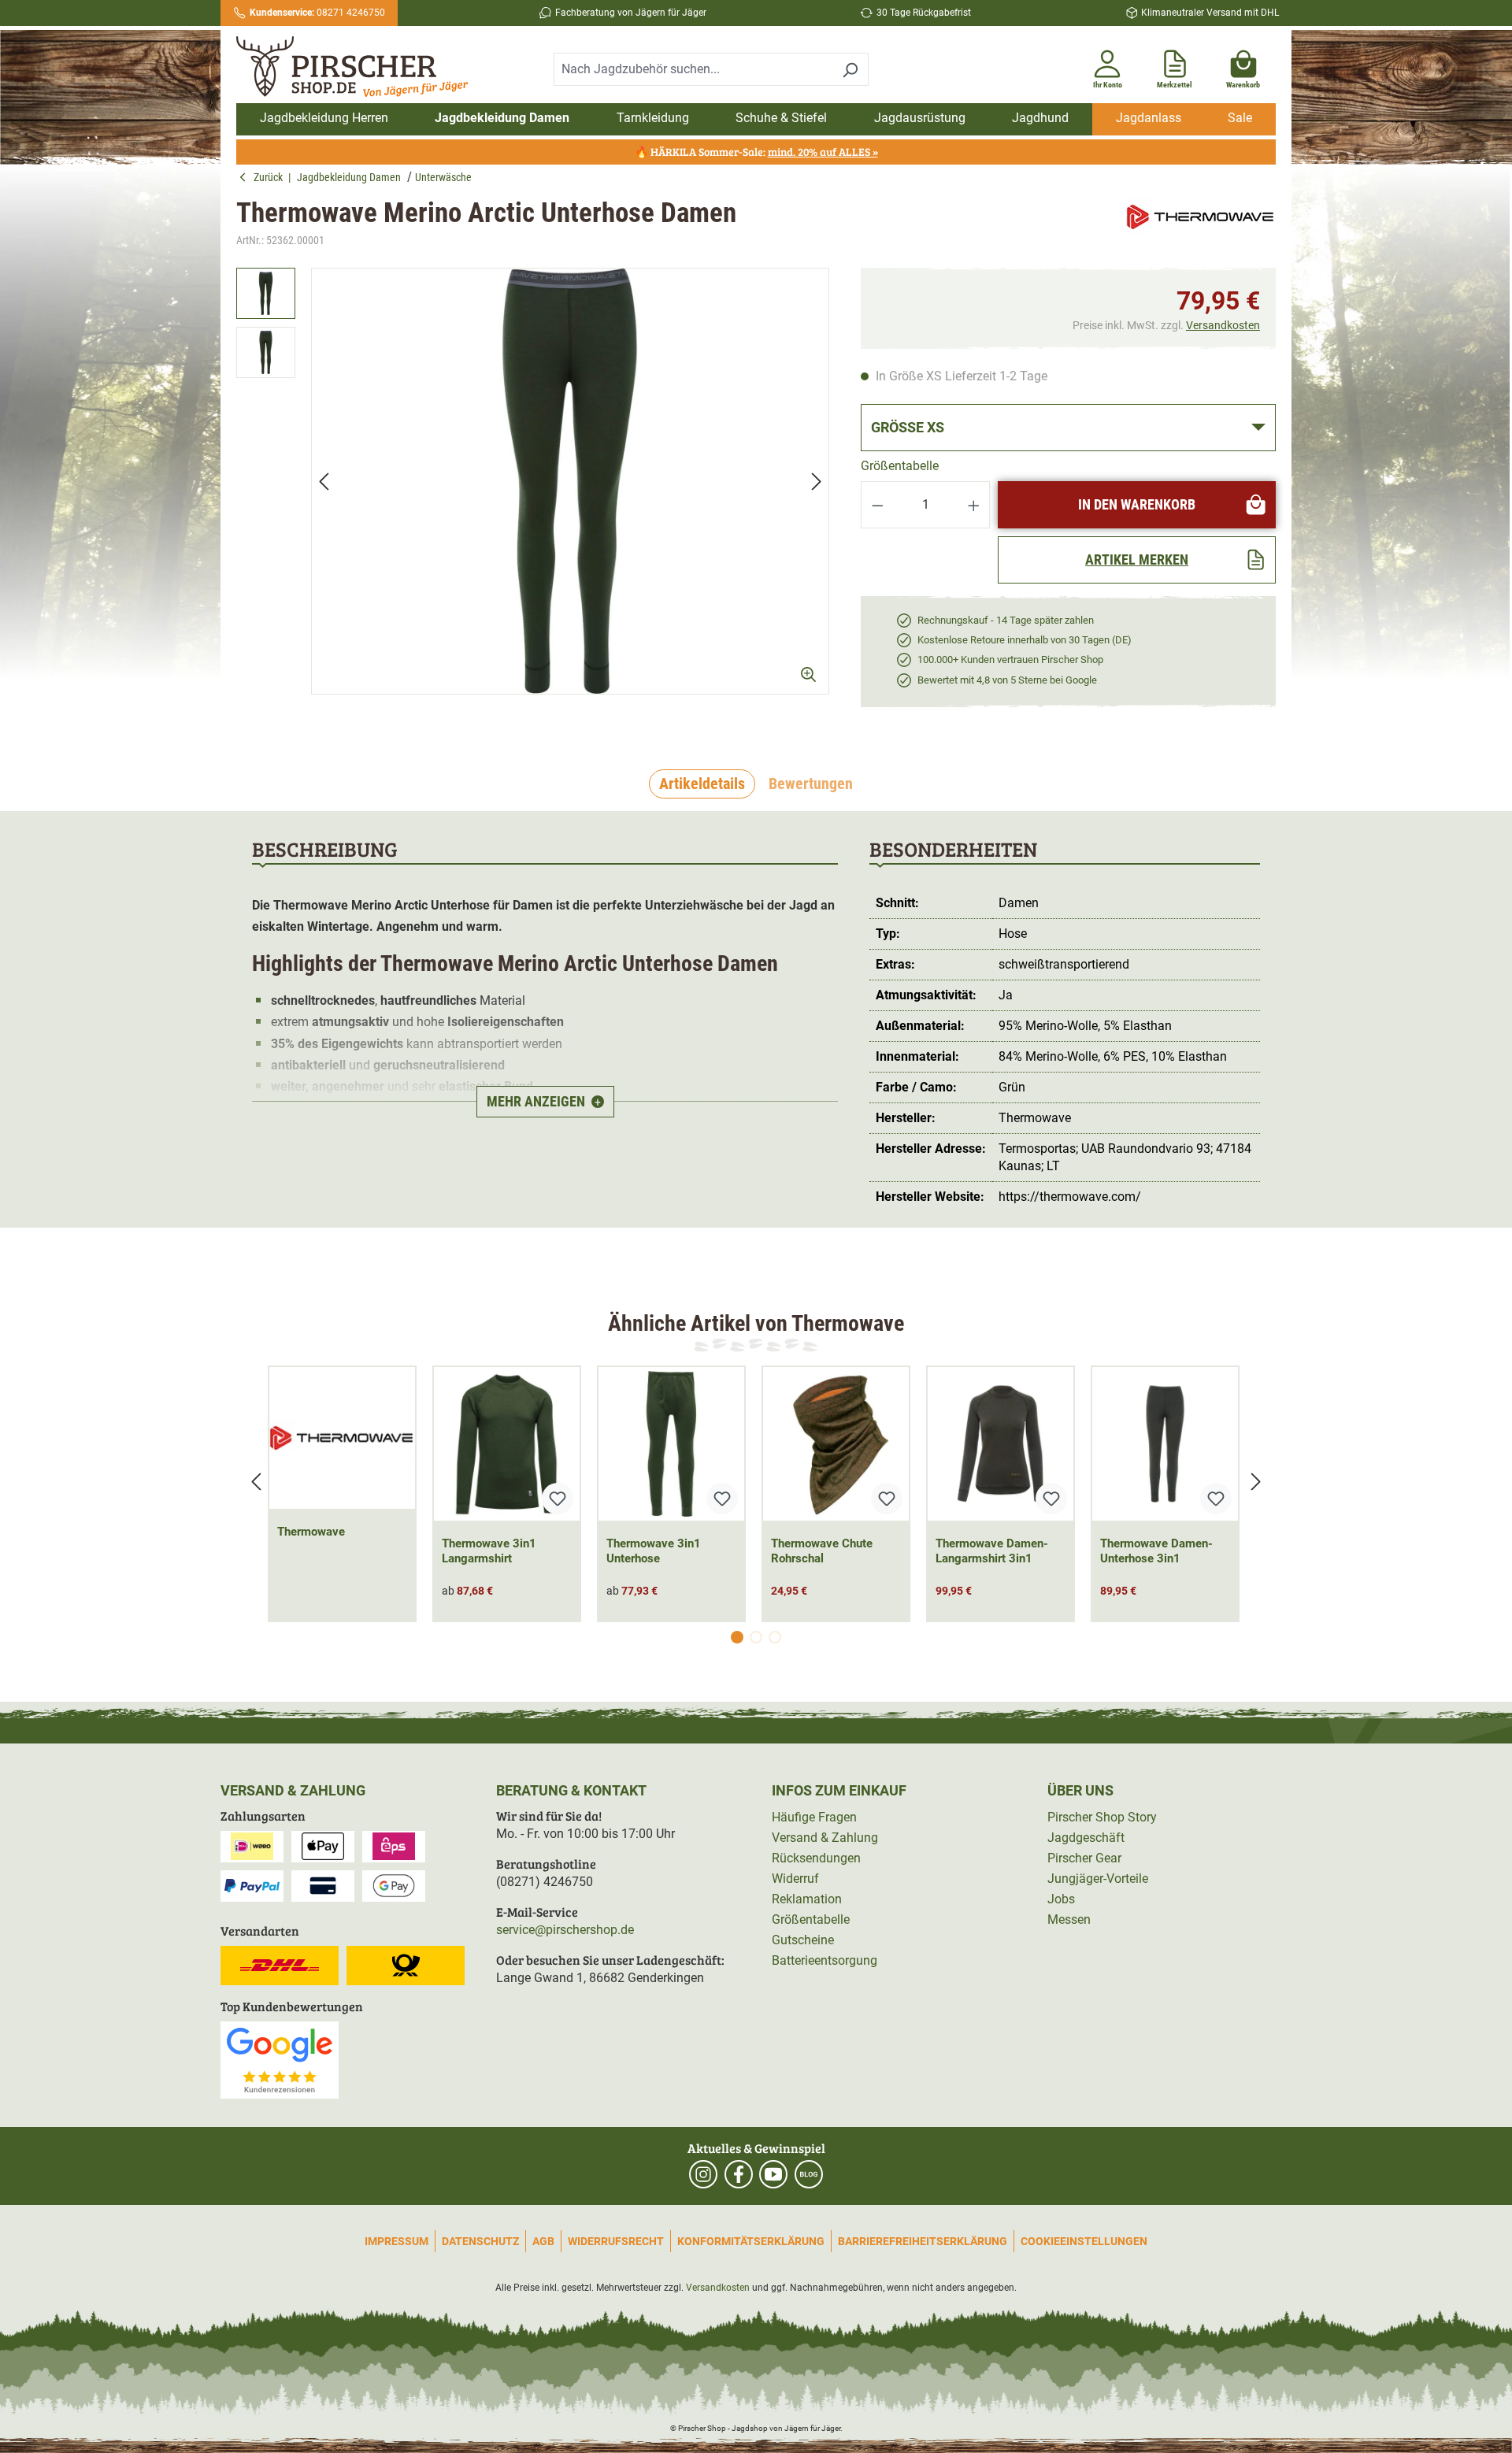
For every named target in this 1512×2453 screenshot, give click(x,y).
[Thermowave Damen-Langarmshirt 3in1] (1001, 1444)
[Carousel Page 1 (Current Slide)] (737, 1637)
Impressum (397, 2241)
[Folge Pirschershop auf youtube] (773, 2174)
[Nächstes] (817, 481)
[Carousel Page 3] (775, 1637)
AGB (543, 2241)
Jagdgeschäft (1086, 1838)
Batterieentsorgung (825, 1960)
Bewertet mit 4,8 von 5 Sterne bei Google (1007, 680)
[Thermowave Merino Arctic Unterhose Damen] (570, 481)
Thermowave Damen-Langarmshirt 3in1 (992, 1551)
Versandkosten (1223, 325)
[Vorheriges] (324, 481)
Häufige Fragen (814, 1817)
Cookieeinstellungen (1084, 2241)
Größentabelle (900, 466)
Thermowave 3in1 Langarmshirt (489, 1551)
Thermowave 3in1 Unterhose (654, 1551)
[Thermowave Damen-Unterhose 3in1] (1165, 1444)
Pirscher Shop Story (1102, 1817)
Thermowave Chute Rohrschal (822, 1551)
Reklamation (807, 1899)
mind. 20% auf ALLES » (823, 152)
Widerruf (795, 1879)
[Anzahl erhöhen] (974, 505)
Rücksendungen (816, 1858)
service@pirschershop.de (565, 1930)
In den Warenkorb (1137, 504)
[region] (533, 495)
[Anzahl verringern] (877, 505)
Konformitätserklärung (751, 2241)
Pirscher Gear (1084, 1858)
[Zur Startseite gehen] (361, 67)
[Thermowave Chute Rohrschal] (836, 1444)
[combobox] (693, 69)
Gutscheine (803, 1940)
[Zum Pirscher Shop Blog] (809, 2174)
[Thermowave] (1201, 223)
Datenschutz (480, 2241)
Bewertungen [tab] (811, 784)
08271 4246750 (317, 13)
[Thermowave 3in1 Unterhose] (671, 1444)
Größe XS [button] (908, 427)
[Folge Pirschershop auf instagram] (703, 2174)
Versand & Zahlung (825, 1838)
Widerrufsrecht (616, 2241)
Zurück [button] (271, 177)
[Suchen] (850, 69)
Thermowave (311, 1532)
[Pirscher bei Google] (280, 2059)
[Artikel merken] (558, 1499)
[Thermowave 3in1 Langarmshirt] (507, 1444)
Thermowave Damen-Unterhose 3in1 (1156, 1551)
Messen (1069, 1919)
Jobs (1061, 1899)
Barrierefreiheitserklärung (923, 2241)
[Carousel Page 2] (756, 1637)
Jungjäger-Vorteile (1098, 1879)
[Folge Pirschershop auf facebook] (739, 2174)
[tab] (702, 784)
